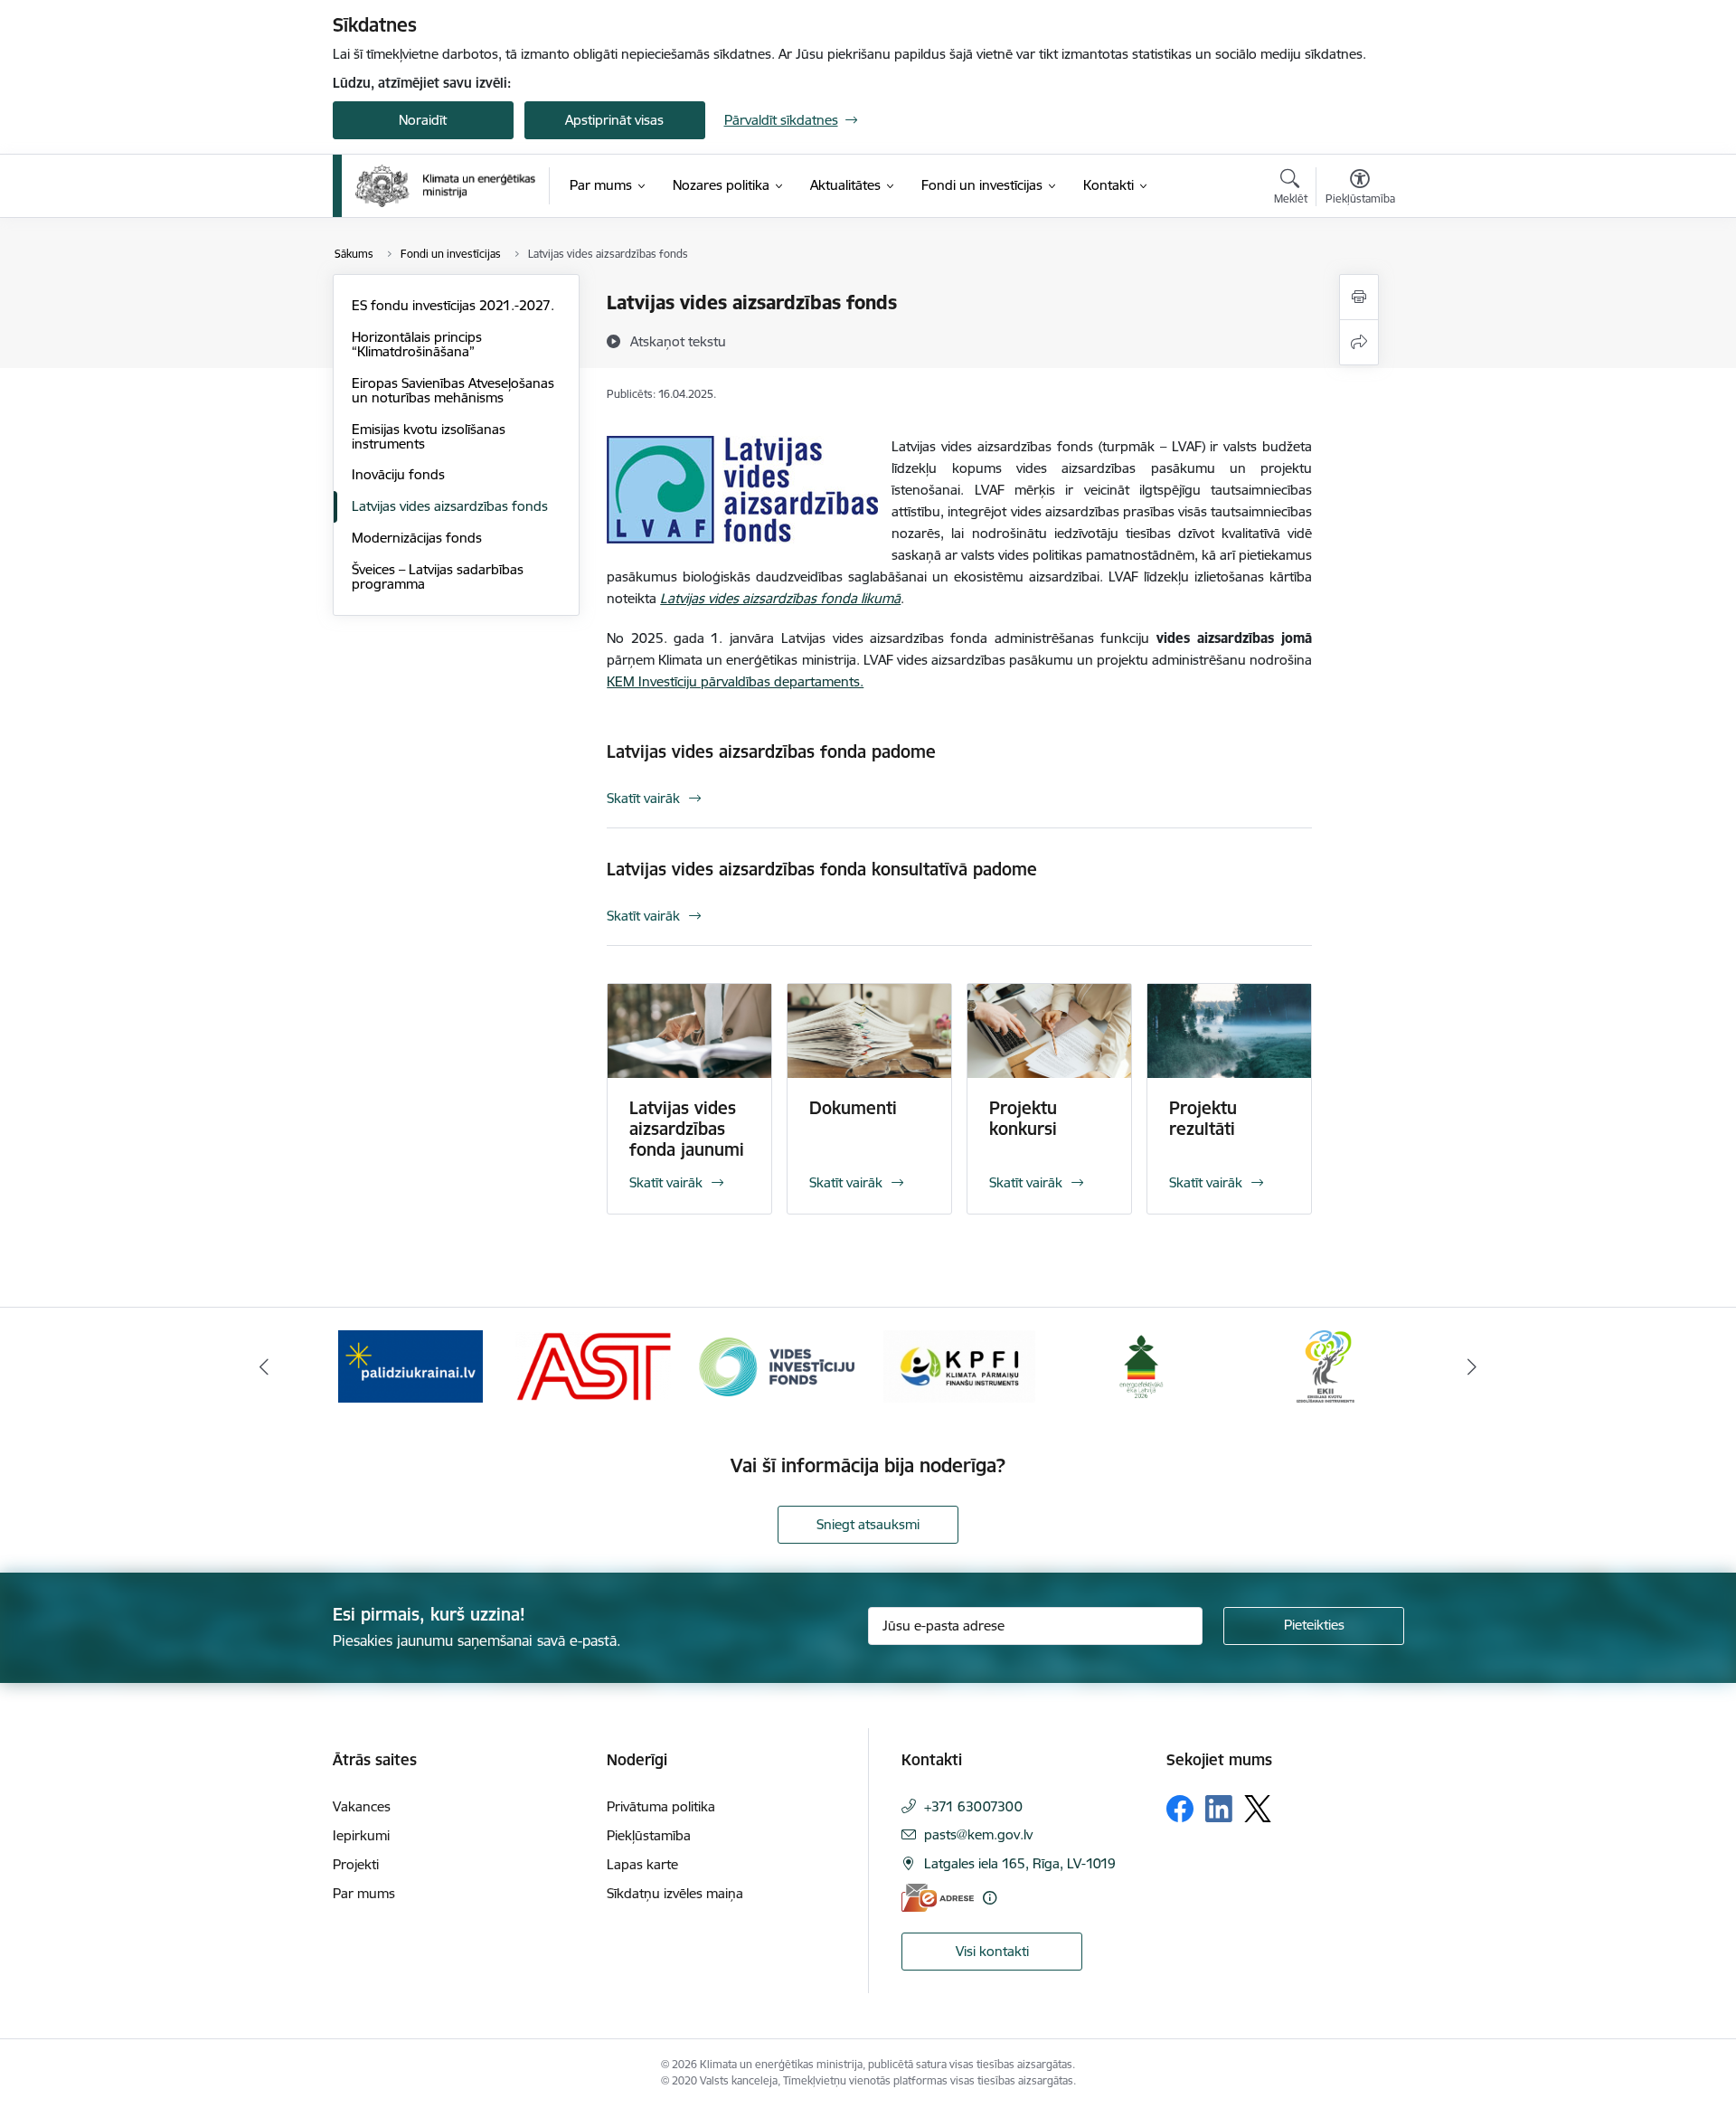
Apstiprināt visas (614, 120)
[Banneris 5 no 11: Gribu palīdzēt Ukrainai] (410, 1365)
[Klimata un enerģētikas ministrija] (446, 186)
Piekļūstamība (649, 1835)
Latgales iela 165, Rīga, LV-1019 (1020, 1863)
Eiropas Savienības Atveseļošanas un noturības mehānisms (453, 390)
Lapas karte (642, 1864)
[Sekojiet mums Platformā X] (1258, 1809)
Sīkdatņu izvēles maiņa (675, 1893)
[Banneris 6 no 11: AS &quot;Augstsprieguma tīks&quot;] (593, 1365)
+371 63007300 (973, 1806)
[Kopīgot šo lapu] (1359, 342)
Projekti (356, 1864)
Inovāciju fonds (398, 474)
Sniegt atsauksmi (868, 1524)
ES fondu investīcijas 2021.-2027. (453, 305)
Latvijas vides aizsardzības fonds (450, 506)
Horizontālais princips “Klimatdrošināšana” (417, 344)
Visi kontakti (992, 1951)
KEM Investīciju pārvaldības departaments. (735, 681)
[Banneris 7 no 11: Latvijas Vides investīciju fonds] (777, 1365)
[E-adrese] (938, 1898)
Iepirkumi (361, 1835)
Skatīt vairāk (643, 798)
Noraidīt (423, 120)
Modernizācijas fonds (417, 538)
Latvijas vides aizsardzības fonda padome (771, 752)
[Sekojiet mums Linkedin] (1219, 1809)
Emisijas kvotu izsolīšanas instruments (429, 436)
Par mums (364, 1893)
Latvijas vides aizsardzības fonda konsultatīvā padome (822, 869)
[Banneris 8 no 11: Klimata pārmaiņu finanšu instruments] (959, 1365)
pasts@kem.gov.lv (978, 1834)
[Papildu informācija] (990, 1898)
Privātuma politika (661, 1806)
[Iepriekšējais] (264, 1366)
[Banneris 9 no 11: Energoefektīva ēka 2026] (1142, 1365)
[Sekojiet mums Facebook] (1180, 1809)
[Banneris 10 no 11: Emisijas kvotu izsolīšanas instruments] (1326, 1365)
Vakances (362, 1806)
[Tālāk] (1473, 1366)
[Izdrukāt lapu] (1359, 297)
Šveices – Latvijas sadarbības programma (438, 577)
